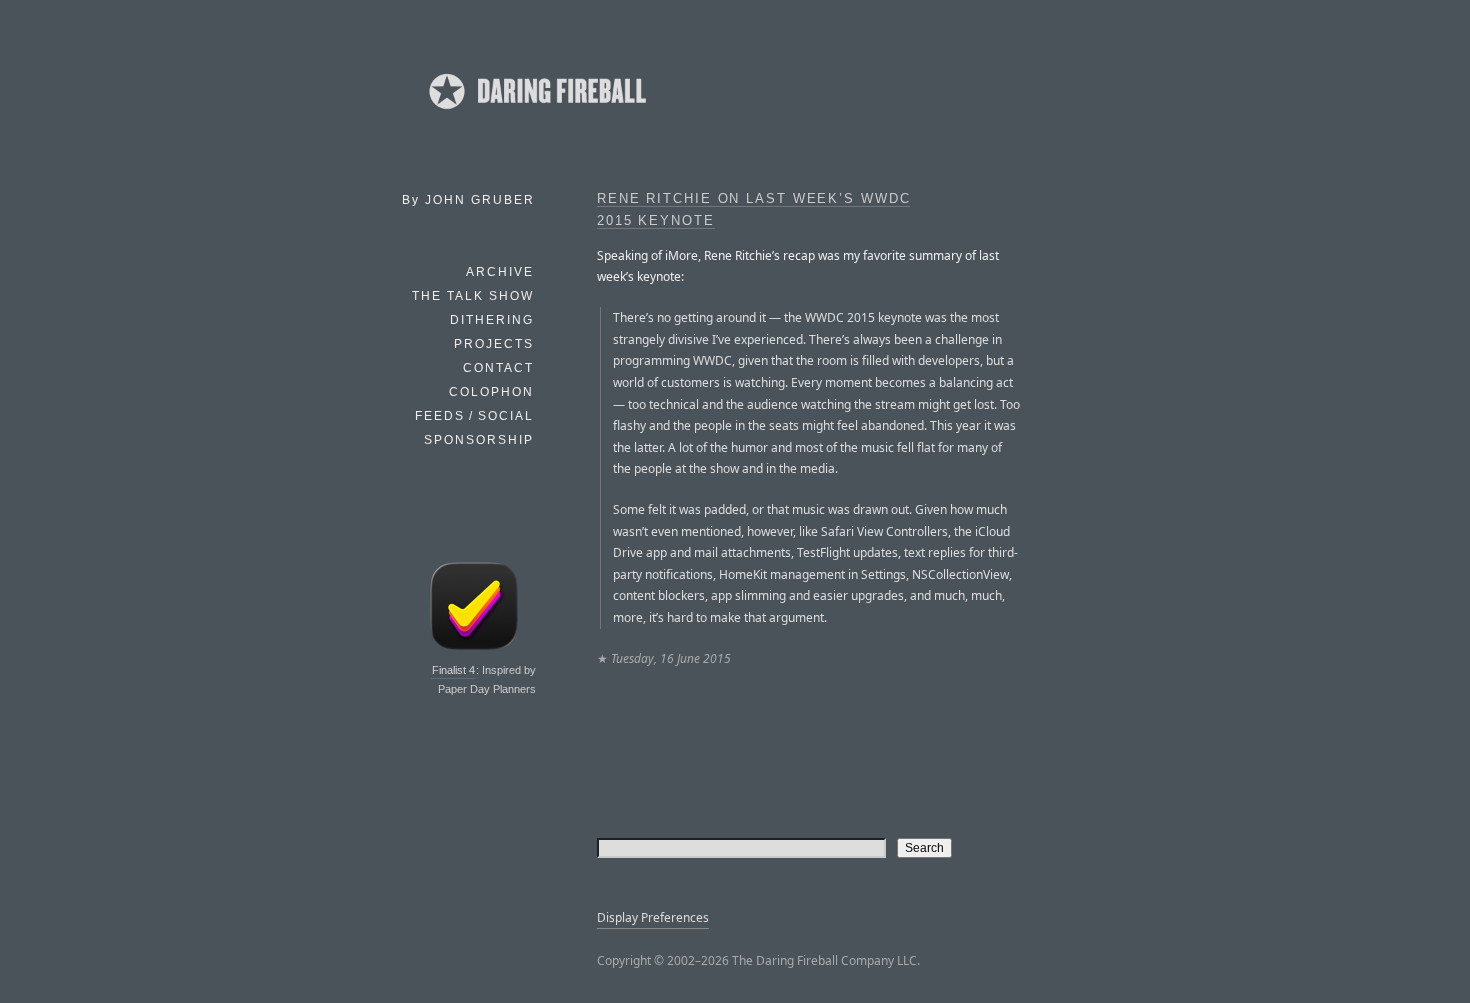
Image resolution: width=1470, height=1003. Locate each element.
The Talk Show (473, 296)
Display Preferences (653, 917)
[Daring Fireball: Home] (536, 115)
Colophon (491, 392)
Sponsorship (479, 440)
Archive (500, 272)
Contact (498, 368)
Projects (494, 344)
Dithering (492, 320)
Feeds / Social (474, 416)
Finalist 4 (453, 670)
